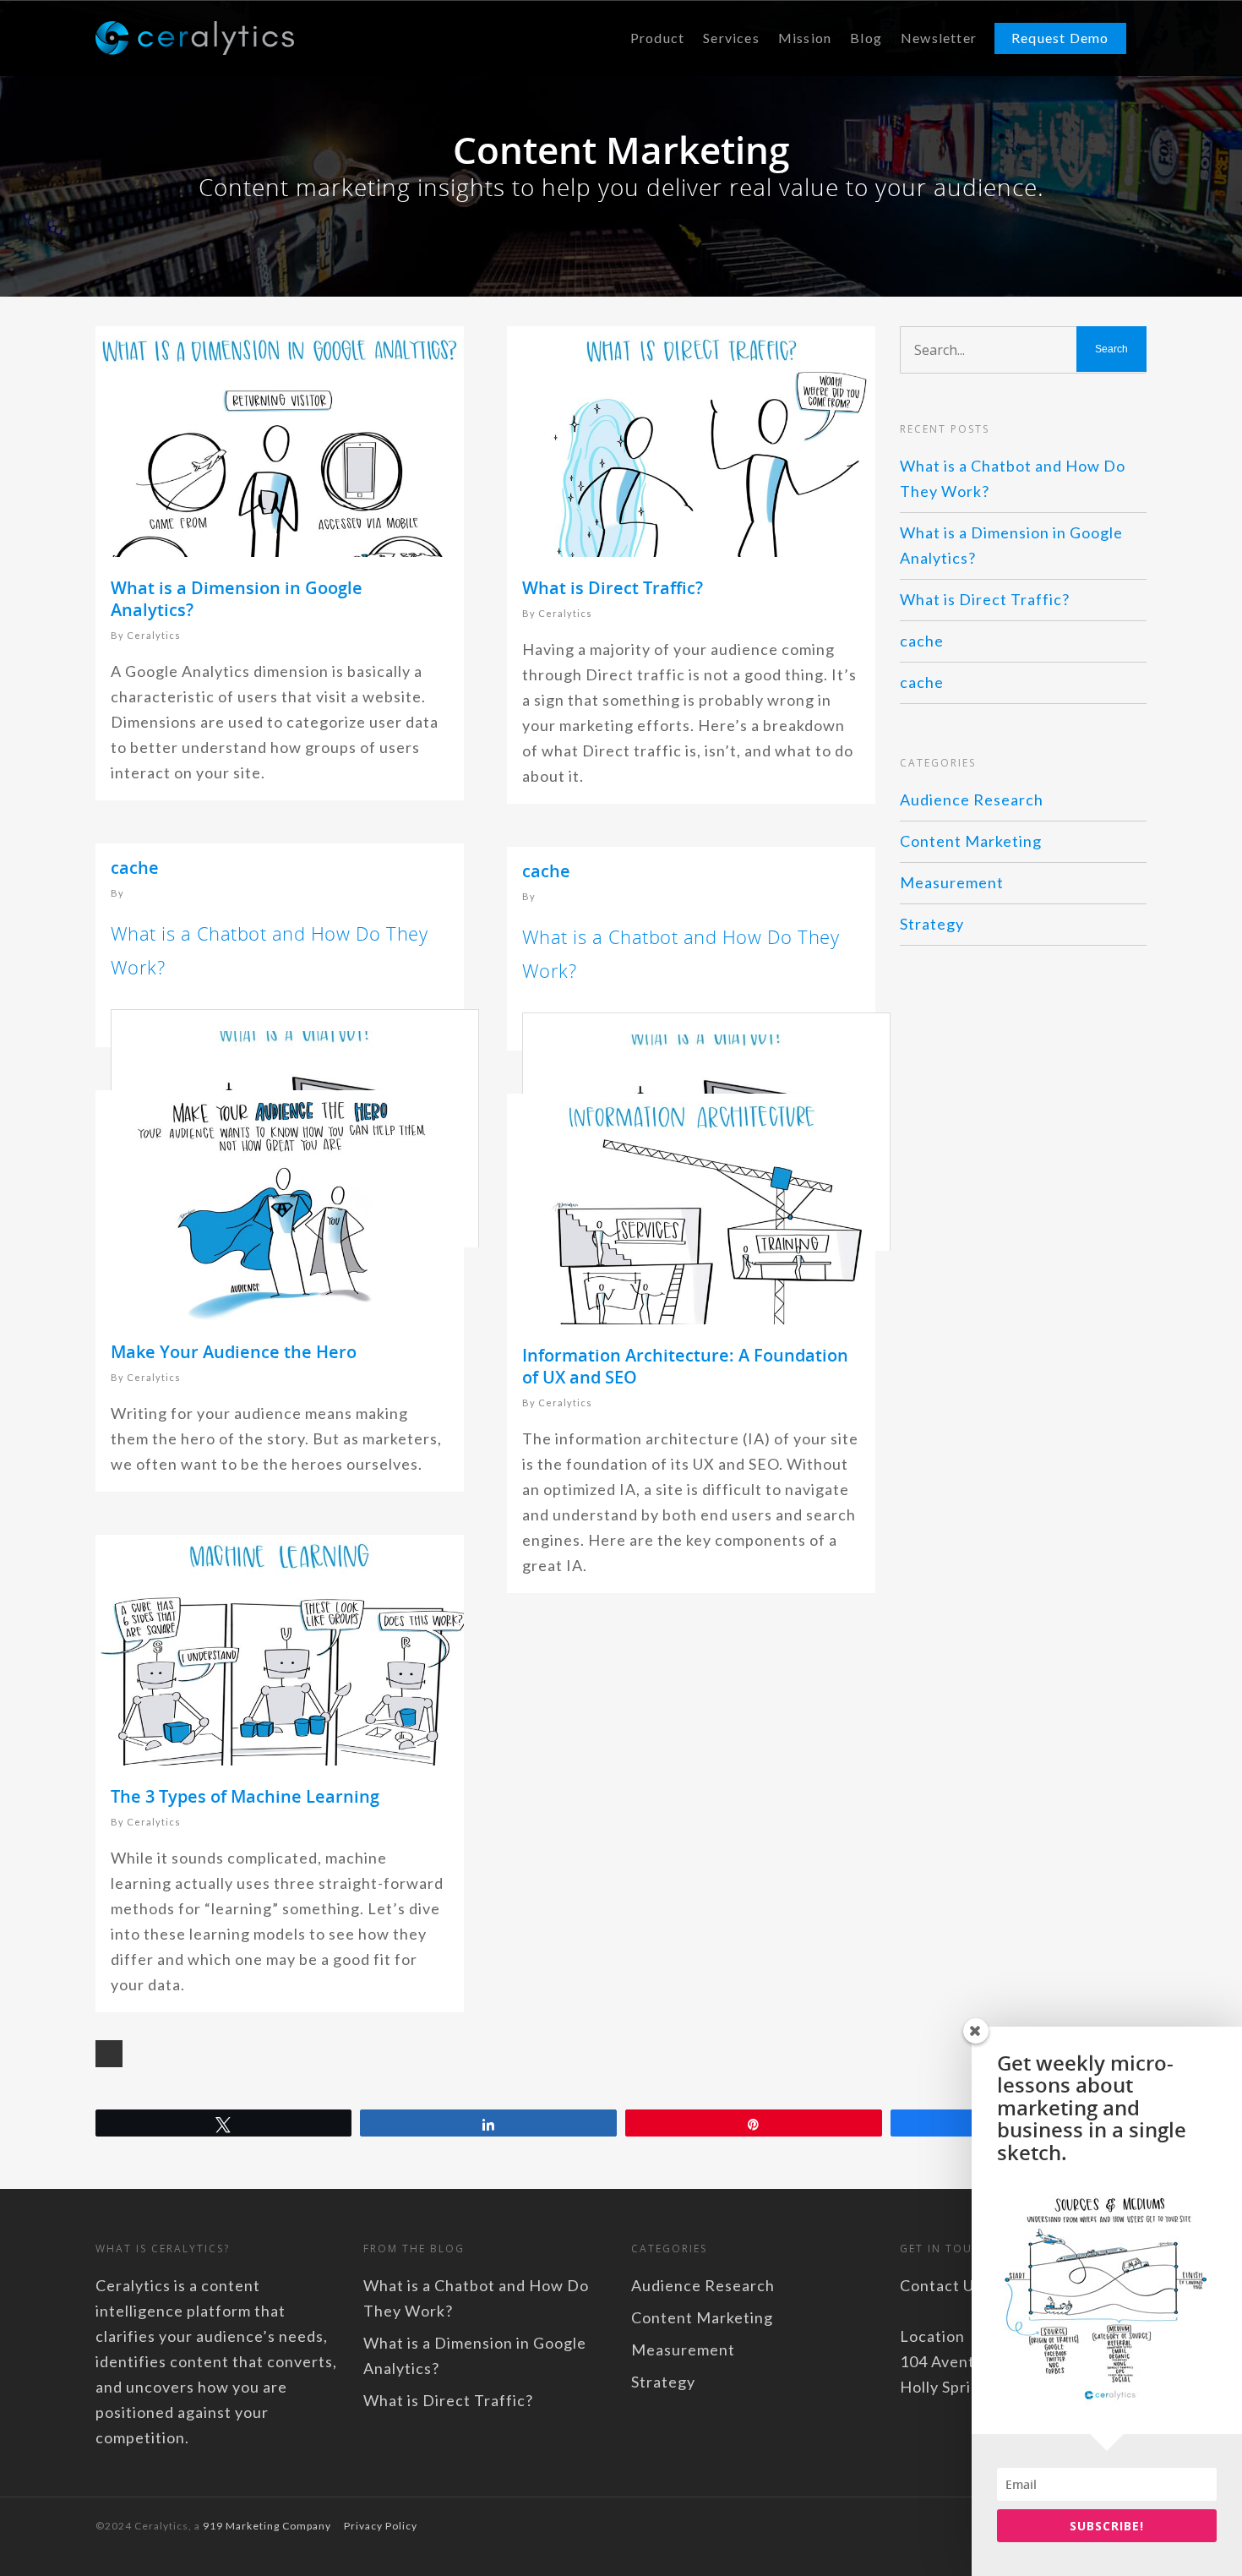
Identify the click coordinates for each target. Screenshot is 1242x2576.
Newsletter (939, 38)
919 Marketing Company (267, 2526)
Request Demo (1060, 38)
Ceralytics (154, 635)
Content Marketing (971, 841)
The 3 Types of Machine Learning (245, 1796)
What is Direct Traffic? (613, 588)
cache (135, 868)
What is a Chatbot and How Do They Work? (1013, 478)
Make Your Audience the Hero (234, 1352)
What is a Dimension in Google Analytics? (237, 599)
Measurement (952, 882)
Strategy (932, 924)
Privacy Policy (381, 2526)
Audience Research (972, 800)
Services (731, 38)
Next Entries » (109, 2054)
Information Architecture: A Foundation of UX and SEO (685, 1366)
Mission (805, 38)
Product (657, 38)
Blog (866, 38)
